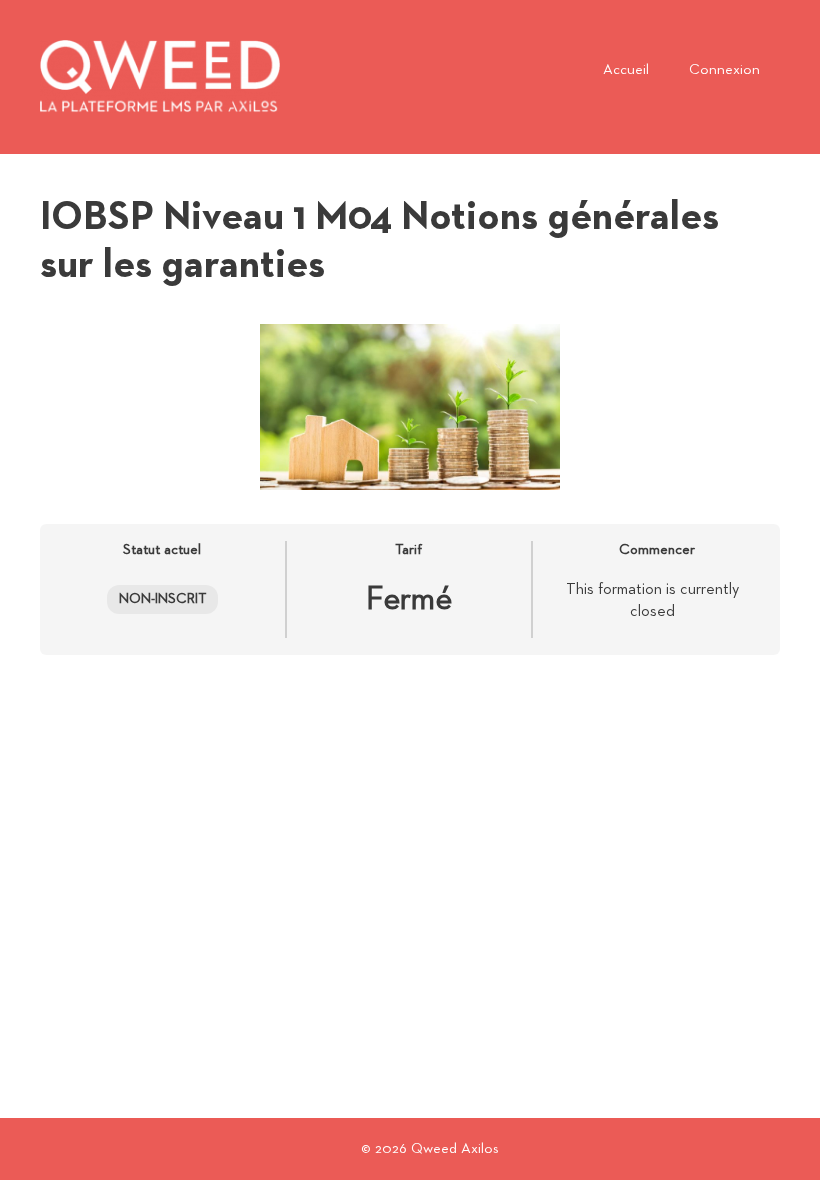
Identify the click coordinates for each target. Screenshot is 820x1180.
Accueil (626, 69)
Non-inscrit (162, 599)
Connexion (724, 69)
